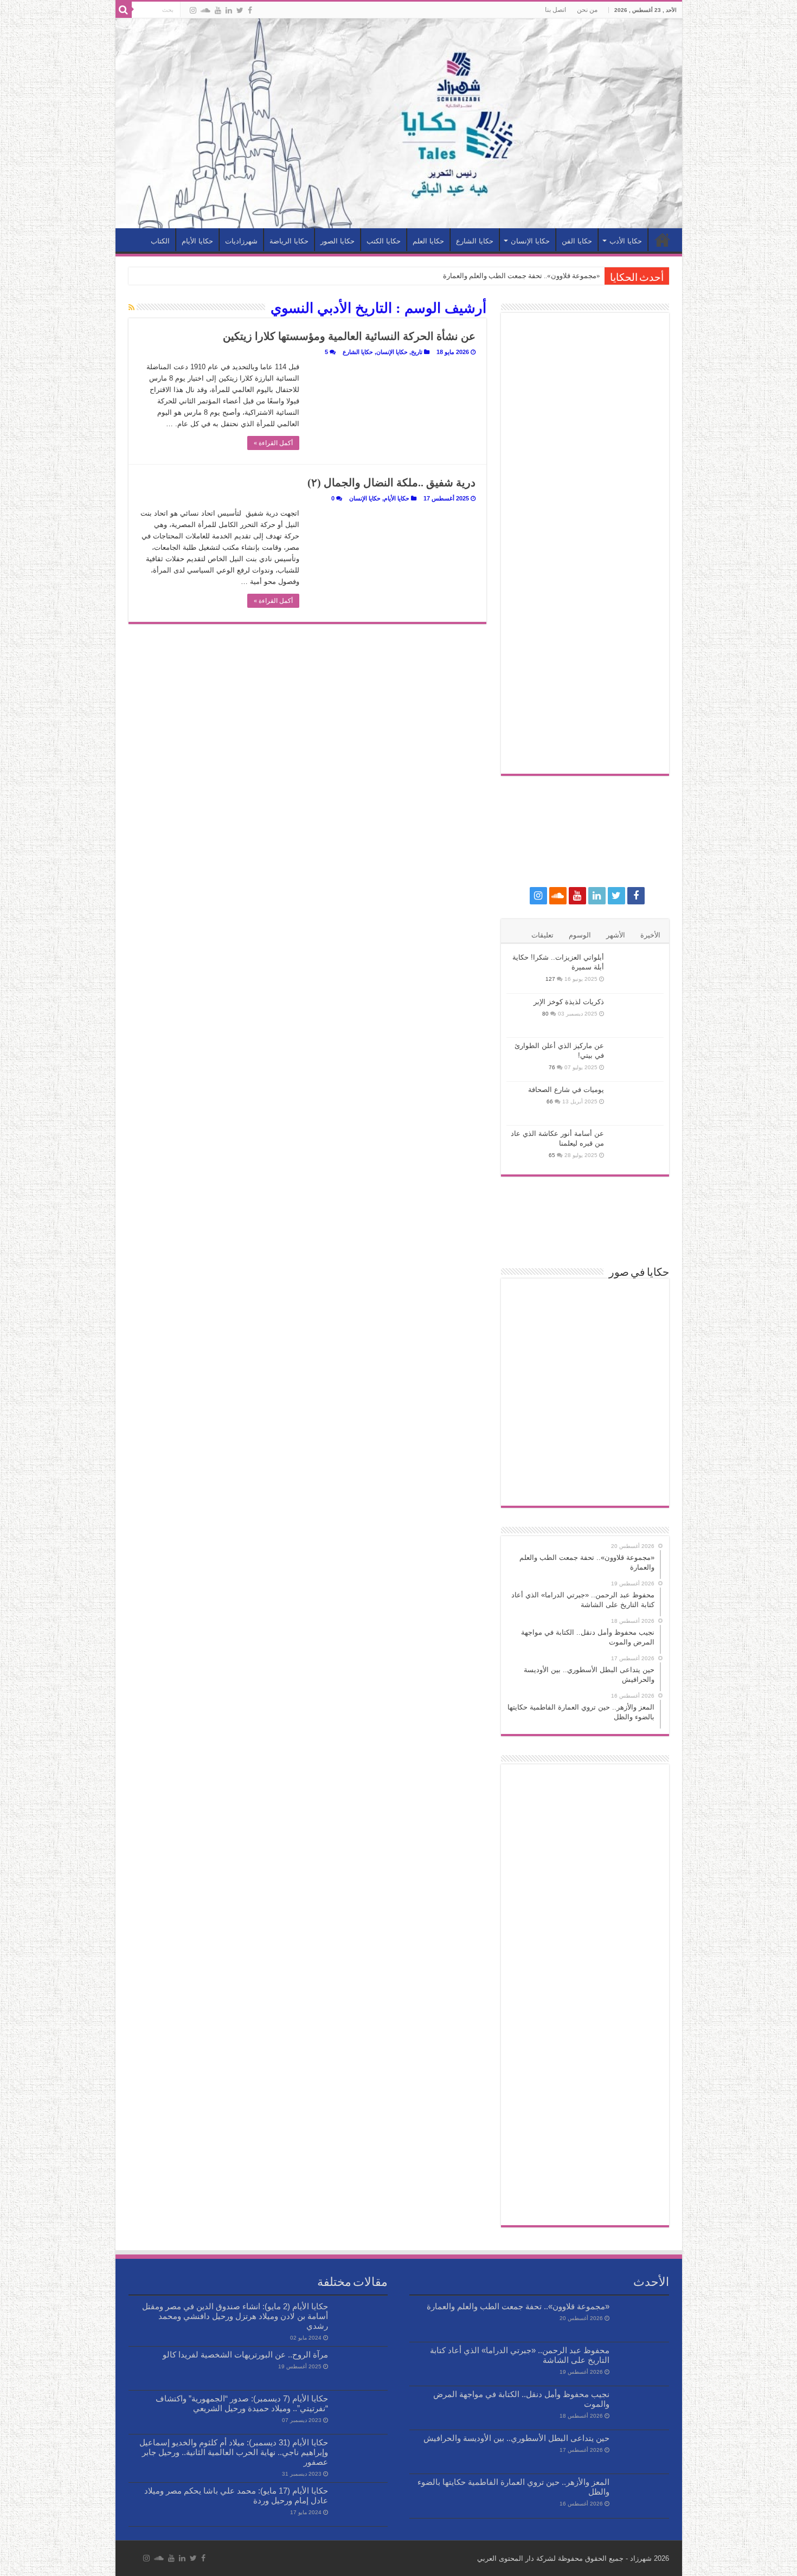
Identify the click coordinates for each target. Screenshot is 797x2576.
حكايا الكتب (384, 241)
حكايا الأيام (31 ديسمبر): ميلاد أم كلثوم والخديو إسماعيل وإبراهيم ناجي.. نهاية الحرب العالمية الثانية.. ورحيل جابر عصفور (234, 2452)
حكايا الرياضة (289, 241)
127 (550, 979)
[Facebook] (250, 10)
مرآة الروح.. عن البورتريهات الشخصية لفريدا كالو (245, 2355)
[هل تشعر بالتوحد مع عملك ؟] (585, 1374)
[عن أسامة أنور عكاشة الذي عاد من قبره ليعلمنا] (637, 1147)
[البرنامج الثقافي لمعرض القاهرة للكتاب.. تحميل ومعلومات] (533, 1374)
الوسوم (580, 935)
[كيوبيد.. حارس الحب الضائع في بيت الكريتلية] (533, 1338)
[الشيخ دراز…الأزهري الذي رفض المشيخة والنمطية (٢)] (637, 1410)
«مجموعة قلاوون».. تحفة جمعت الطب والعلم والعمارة (522, 276)
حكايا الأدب (626, 241)
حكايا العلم (428, 241)
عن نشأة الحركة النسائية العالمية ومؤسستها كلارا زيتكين (349, 336)
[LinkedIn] (229, 10)
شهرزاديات (241, 241)
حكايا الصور (338, 241)
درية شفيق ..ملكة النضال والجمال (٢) (391, 483)
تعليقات (542, 935)
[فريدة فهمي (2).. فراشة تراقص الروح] (637, 1302)
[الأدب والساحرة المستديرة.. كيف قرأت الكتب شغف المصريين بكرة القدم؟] (637, 1482)
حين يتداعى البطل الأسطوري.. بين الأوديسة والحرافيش (516, 2438)
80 (545, 1014)
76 (552, 1067)
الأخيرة (650, 935)
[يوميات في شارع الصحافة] (637, 1103)
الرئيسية (663, 240)
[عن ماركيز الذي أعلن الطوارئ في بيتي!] (637, 1059)
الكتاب (160, 241)
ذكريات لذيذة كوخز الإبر (569, 1002)
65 (552, 1155)
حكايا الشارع (475, 241)
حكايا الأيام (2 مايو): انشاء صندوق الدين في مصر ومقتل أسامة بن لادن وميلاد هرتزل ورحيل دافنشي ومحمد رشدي (235, 2316)
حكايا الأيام (197, 241)
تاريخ (417, 352)
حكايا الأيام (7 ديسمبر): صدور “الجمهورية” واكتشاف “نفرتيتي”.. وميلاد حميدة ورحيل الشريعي (242, 2403)
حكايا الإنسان (530, 241)
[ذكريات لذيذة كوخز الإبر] (637, 1016)
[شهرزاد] (399, 123)
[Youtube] (218, 10)
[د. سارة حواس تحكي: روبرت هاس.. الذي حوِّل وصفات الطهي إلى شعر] (533, 1302)
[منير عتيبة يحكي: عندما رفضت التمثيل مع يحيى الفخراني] (585, 1446)
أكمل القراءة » (273, 443)
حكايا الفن (577, 241)
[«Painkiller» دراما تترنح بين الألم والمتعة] (585, 1410)
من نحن (587, 10)
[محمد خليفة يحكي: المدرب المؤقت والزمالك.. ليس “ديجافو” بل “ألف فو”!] (637, 1338)
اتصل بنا (555, 10)
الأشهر (616, 935)
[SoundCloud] (205, 10)
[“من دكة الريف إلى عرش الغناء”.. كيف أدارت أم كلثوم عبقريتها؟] (533, 1446)
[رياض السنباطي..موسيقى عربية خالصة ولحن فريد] (585, 1338)
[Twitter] (240, 10)
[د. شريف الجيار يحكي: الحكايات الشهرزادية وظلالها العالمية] (637, 1374)
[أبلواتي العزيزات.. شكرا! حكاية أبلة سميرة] (637, 971)
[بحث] (124, 10)
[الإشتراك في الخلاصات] (131, 307)
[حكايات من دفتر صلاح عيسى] (585, 1302)
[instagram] (193, 10)
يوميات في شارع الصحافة (566, 1090)
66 (550, 1101)
